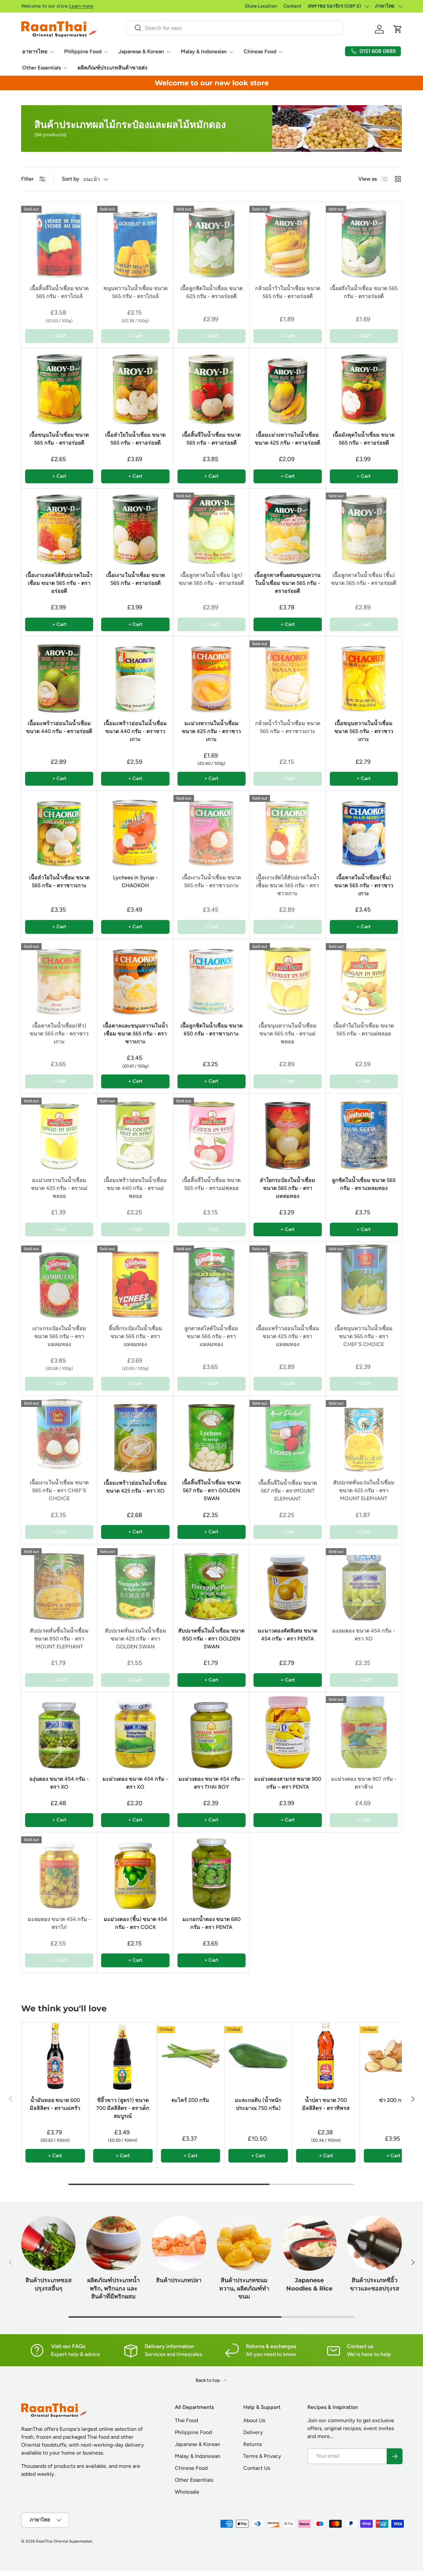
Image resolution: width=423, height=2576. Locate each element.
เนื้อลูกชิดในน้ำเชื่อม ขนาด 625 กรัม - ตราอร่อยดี (211, 292)
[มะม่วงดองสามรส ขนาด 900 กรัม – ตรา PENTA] (288, 1730)
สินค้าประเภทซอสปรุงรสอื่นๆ (49, 2284)
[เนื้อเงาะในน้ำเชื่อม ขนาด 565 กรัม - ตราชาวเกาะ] (211, 829)
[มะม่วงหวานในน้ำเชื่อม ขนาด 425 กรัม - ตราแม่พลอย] (59, 1132)
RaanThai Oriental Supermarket (64, 2541)
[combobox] (234, 28)
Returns (252, 2444)
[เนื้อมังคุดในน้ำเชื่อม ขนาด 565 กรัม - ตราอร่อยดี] (364, 386)
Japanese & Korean (141, 51)
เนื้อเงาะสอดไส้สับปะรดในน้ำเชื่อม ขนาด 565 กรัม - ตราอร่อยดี (59, 583)
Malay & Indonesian (204, 51)
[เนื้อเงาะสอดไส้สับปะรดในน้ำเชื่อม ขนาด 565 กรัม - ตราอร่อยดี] (59, 527)
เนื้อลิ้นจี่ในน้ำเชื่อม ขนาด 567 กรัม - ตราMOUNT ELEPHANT (288, 1491)
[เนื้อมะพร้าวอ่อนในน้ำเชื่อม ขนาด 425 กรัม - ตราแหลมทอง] (288, 1280)
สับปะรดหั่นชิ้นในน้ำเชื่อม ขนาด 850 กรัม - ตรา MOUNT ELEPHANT (59, 1639)
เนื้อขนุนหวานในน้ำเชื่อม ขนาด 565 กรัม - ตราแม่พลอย (288, 1034)
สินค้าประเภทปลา (179, 2280)
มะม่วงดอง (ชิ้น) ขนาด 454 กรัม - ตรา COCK (135, 1923)
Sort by (71, 179)
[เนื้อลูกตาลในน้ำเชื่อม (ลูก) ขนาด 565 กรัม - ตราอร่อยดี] (211, 527)
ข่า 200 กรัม (393, 2100)
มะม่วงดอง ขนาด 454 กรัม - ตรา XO (135, 1783)
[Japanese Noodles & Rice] (309, 2243)
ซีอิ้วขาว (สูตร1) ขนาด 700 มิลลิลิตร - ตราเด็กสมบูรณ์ (123, 2108)
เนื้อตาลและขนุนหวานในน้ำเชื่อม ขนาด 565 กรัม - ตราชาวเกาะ (135, 1034)
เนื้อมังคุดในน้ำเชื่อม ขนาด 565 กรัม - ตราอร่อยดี (364, 439)
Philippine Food (83, 51)
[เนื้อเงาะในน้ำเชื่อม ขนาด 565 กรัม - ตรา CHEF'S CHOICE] (59, 1434)
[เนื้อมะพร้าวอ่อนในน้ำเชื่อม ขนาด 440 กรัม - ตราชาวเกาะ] (135, 675)
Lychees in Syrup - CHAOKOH (135, 881)
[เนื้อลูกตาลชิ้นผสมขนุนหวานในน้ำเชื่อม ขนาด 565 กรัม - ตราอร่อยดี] (288, 527)
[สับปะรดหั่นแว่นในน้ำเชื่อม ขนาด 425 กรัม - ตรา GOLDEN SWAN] (135, 1582)
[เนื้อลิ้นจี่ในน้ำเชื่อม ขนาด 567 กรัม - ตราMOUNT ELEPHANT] (288, 1434)
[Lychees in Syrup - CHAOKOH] (135, 829)
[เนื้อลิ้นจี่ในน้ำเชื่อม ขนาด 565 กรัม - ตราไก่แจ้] (59, 240)
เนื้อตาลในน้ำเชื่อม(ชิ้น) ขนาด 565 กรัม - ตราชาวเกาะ (364, 885)
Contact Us (257, 2468)
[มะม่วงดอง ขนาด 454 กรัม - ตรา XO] (135, 1730)
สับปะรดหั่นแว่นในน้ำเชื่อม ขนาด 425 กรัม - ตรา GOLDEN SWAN (135, 1639)
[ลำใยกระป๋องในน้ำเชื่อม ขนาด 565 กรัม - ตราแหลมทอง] (288, 1132)
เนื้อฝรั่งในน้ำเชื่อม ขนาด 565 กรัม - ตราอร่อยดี (364, 292)
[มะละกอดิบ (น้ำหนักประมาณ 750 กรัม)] (258, 2056)
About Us (254, 2420)
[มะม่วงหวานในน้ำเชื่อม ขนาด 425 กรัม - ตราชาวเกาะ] (211, 675)
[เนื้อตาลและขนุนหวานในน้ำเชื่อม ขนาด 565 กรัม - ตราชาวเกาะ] (135, 977)
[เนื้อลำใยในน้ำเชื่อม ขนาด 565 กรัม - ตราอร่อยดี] (135, 386)
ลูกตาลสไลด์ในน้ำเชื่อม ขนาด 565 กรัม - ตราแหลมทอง (211, 1336)
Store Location (261, 6)
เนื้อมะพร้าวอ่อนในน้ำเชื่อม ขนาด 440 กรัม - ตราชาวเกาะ (135, 731)
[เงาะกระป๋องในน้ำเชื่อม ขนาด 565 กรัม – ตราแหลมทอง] (59, 1280)
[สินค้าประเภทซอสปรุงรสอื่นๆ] (48, 2243)
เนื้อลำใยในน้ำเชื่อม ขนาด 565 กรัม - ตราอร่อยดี (135, 439)
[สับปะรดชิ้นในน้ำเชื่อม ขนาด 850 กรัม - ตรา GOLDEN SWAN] (211, 1582)
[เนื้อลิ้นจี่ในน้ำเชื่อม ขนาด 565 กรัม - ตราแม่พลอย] (211, 1132)
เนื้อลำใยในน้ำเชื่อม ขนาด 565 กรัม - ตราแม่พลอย (364, 1030)
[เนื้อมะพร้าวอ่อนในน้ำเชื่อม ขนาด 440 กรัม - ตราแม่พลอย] (135, 1132)
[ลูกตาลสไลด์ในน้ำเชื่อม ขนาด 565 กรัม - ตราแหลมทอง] (211, 1280)
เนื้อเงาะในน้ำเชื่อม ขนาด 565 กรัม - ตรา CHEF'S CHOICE (59, 1490)
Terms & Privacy (262, 2456)
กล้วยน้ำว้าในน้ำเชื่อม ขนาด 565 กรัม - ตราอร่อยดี (288, 292)
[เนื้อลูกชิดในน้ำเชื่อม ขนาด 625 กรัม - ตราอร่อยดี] (211, 240)
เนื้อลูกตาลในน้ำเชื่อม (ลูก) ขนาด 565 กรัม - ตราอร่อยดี (211, 579)
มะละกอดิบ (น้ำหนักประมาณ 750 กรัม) (258, 2104)
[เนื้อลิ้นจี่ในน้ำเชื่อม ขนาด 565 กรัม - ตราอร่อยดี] (211, 386)
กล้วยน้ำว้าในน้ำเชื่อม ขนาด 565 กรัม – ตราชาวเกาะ (288, 727)
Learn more (81, 6)
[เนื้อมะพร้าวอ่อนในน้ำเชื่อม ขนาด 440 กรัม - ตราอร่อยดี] (59, 675)
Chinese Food (260, 51)
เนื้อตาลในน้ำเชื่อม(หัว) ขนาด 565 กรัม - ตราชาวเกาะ (59, 1034)
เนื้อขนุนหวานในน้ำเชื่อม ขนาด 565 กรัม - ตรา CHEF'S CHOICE (364, 1336)
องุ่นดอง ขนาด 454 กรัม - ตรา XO (59, 1783)
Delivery (253, 2432)
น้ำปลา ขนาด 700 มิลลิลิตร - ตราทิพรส (326, 2104)
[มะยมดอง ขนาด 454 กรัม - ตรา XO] (364, 1582)
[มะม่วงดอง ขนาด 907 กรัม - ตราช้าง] (364, 1730)
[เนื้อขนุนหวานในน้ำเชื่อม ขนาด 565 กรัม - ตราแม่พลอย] (288, 977)
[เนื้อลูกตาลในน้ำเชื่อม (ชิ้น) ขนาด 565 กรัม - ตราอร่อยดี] (364, 527)
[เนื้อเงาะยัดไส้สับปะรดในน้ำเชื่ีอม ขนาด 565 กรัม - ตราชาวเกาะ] (288, 829)
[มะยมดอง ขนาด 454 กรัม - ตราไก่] (59, 1870)
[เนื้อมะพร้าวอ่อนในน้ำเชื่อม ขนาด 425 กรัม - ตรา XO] (135, 1434)
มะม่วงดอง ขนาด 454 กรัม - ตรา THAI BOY (211, 1783)
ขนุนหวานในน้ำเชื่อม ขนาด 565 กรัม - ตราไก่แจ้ (135, 292)
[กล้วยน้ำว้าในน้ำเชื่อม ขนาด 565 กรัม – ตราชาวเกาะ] (288, 675)
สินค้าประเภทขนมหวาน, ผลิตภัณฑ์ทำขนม (244, 2288)
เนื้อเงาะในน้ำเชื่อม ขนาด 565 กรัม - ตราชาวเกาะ (211, 881)
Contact (292, 6)
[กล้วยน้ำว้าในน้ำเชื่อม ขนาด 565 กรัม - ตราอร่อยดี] (288, 240)
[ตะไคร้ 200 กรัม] (191, 2056)
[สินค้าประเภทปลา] (179, 2243)
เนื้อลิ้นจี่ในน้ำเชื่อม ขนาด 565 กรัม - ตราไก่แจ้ (59, 292)
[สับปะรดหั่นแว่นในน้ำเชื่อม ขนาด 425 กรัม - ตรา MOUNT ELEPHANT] (364, 1434)
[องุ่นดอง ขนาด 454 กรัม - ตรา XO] (59, 1730)
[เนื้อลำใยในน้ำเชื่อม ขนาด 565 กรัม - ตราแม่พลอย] (364, 977)
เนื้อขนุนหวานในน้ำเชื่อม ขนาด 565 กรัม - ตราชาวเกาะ (364, 731)
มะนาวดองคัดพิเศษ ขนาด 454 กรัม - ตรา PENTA (288, 1635)
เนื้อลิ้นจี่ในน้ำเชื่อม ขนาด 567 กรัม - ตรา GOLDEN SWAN (211, 1490)
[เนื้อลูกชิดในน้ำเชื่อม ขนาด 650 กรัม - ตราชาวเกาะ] (211, 977)
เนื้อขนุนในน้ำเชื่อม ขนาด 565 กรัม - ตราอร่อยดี (59, 439)
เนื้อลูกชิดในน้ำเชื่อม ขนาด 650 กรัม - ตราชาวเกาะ (211, 1030)
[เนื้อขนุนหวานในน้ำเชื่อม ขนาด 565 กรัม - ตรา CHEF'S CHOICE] (364, 1280)
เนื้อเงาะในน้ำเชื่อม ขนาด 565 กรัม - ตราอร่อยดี (135, 579)
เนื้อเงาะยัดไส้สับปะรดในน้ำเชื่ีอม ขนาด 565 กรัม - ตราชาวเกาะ (288, 885)
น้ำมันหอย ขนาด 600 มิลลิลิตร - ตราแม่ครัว (55, 2104)
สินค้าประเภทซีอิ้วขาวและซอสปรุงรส (375, 2284)
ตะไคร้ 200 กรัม (190, 2100)
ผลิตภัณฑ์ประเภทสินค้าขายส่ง (113, 68)
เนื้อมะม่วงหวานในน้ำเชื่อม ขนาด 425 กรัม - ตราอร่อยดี (288, 439)
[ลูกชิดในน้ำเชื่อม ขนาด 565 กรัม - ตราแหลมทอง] (364, 1132)
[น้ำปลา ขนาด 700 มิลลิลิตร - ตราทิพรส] (326, 2056)
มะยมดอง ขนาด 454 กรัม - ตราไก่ (59, 1923)
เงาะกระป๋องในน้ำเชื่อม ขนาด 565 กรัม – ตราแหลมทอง (59, 1336)
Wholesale (187, 2492)
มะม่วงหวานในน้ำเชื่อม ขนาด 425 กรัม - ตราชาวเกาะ (211, 731)
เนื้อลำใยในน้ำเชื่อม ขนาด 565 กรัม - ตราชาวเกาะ (59, 881)
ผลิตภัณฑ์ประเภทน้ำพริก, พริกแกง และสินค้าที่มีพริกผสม (114, 2288)
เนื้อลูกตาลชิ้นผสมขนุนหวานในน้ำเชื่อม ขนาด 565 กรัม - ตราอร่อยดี (288, 583)
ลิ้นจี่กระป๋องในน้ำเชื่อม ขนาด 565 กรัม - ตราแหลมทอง (135, 1336)
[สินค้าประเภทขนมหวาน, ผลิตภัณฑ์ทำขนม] (244, 2243)
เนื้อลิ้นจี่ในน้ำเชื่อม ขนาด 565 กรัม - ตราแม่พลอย (211, 1184)
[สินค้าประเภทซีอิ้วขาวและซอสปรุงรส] (375, 2243)
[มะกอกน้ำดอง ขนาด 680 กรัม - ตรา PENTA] (211, 1870)
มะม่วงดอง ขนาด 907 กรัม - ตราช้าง (364, 1783)
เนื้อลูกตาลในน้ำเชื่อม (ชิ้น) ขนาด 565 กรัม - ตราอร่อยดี (364, 579)
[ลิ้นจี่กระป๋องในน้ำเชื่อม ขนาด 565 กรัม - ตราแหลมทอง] (135, 1280)
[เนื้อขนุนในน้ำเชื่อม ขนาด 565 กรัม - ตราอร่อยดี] (59, 386)
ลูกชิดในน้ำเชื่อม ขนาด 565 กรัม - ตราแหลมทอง (364, 1184)
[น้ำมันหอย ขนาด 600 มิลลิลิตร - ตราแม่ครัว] (55, 2056)
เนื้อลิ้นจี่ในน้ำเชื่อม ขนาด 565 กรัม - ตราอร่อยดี (211, 439)
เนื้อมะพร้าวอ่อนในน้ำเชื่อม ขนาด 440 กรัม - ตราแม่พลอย (135, 1188)
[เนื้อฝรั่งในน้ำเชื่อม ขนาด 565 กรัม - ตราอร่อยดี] (364, 240)
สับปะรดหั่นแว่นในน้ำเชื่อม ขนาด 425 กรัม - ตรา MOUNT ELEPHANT (364, 1490)
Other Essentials (41, 68)
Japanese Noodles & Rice (309, 2284)
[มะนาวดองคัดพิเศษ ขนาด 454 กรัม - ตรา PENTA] (288, 1582)
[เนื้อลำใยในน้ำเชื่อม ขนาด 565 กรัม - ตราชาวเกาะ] (59, 829)
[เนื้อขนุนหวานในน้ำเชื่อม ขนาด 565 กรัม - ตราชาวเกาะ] (364, 675)
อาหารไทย (35, 51)
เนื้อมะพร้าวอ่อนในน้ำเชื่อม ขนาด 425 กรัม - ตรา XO (135, 1487)
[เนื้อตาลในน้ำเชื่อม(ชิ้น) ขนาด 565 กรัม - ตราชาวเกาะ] (364, 829)
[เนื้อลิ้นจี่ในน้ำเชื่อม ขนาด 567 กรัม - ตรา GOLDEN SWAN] (211, 1434)
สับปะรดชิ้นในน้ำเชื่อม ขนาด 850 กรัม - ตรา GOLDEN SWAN (211, 1639)
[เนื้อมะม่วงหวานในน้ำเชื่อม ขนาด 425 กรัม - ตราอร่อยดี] (288, 386)
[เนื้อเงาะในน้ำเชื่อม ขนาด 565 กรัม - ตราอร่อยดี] (135, 527)
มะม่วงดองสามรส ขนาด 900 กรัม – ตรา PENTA (288, 1783)
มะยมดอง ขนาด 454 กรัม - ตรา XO (364, 1635)
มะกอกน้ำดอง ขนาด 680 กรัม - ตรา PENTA (211, 1923)
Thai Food (186, 2420)
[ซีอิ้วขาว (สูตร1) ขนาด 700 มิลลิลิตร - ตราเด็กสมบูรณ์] (123, 2056)
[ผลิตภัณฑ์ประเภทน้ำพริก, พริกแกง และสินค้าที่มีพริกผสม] (114, 2243)
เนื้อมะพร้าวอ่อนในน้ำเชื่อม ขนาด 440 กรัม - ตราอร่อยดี (59, 727)
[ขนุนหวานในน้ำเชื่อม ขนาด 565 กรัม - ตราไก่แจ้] (135, 240)
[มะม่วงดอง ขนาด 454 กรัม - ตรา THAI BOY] (211, 1730)
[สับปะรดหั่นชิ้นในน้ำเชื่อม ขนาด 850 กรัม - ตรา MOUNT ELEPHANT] (59, 1582)
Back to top (208, 2380)
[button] (398, 29)
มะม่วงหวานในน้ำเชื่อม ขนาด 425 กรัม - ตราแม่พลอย (59, 1188)
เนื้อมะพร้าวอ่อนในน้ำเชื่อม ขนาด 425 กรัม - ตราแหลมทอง (288, 1336)
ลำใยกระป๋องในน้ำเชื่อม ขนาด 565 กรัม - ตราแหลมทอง (288, 1188)
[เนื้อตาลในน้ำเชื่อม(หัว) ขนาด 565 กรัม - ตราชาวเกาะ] (59, 977)
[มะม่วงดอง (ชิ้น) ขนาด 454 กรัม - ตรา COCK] (135, 1870)
